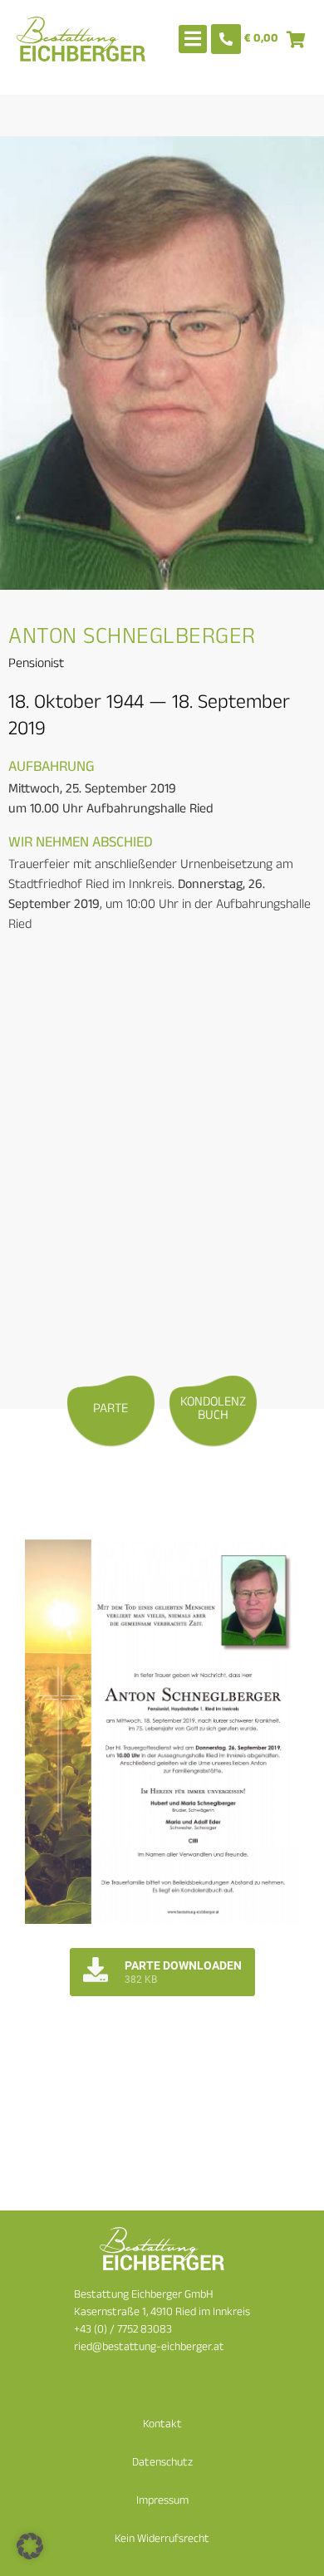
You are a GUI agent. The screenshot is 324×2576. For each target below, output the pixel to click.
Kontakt (162, 2425)
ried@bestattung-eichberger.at (149, 2348)
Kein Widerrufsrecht (162, 2540)
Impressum (162, 2502)
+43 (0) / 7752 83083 (123, 2331)
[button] (30, 2546)
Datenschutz (162, 2463)
